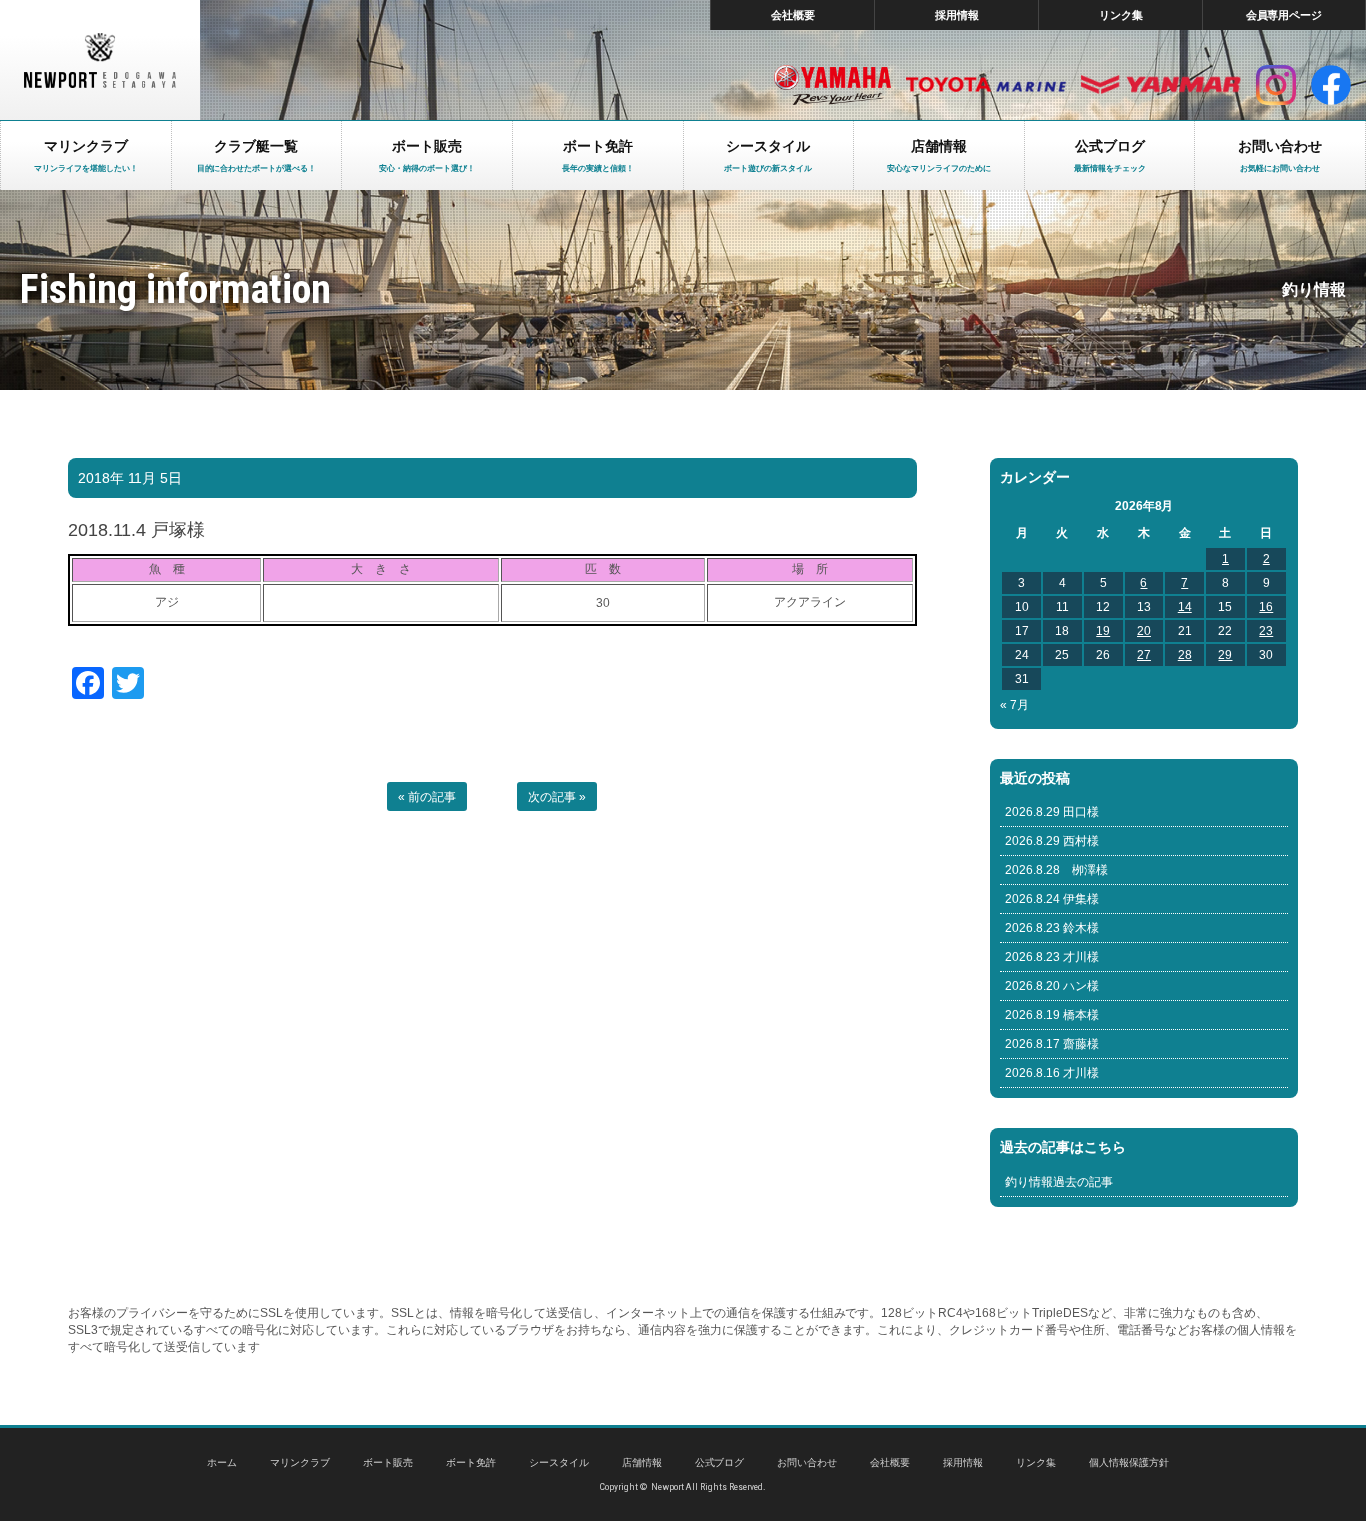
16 (1266, 607)
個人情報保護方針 (1129, 1462)
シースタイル (559, 1462)
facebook (1331, 85)
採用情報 (957, 15)
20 (1144, 631)
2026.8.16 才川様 (1052, 1073)
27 (1144, 655)
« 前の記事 (427, 797)
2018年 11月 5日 (130, 478)
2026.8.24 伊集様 (1052, 899)
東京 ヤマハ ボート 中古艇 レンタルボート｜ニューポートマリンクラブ (100, 60)
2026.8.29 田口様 (1052, 812)
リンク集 (1121, 15)
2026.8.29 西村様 (1052, 841)
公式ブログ (720, 1462)
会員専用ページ (1284, 15)
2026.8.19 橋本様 (1052, 1015)
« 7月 (1014, 705)
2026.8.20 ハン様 (1052, 986)
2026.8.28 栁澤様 (1056, 870)
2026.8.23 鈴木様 (1052, 928)
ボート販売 (388, 1462)
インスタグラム (1276, 85)
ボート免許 (471, 1462)
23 (1266, 631)
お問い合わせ (807, 1462)
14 (1185, 607)
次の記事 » (557, 797)
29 (1225, 655)
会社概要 (793, 15)
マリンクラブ (300, 1462)
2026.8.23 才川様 (1052, 957)
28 (1185, 655)
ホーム (222, 1462)
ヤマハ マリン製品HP (832, 85)
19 (1103, 631)
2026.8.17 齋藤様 (1052, 1044)
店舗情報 (642, 1462)
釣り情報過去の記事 (1059, 1182)
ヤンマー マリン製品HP (1161, 85)
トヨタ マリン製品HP (986, 85)
